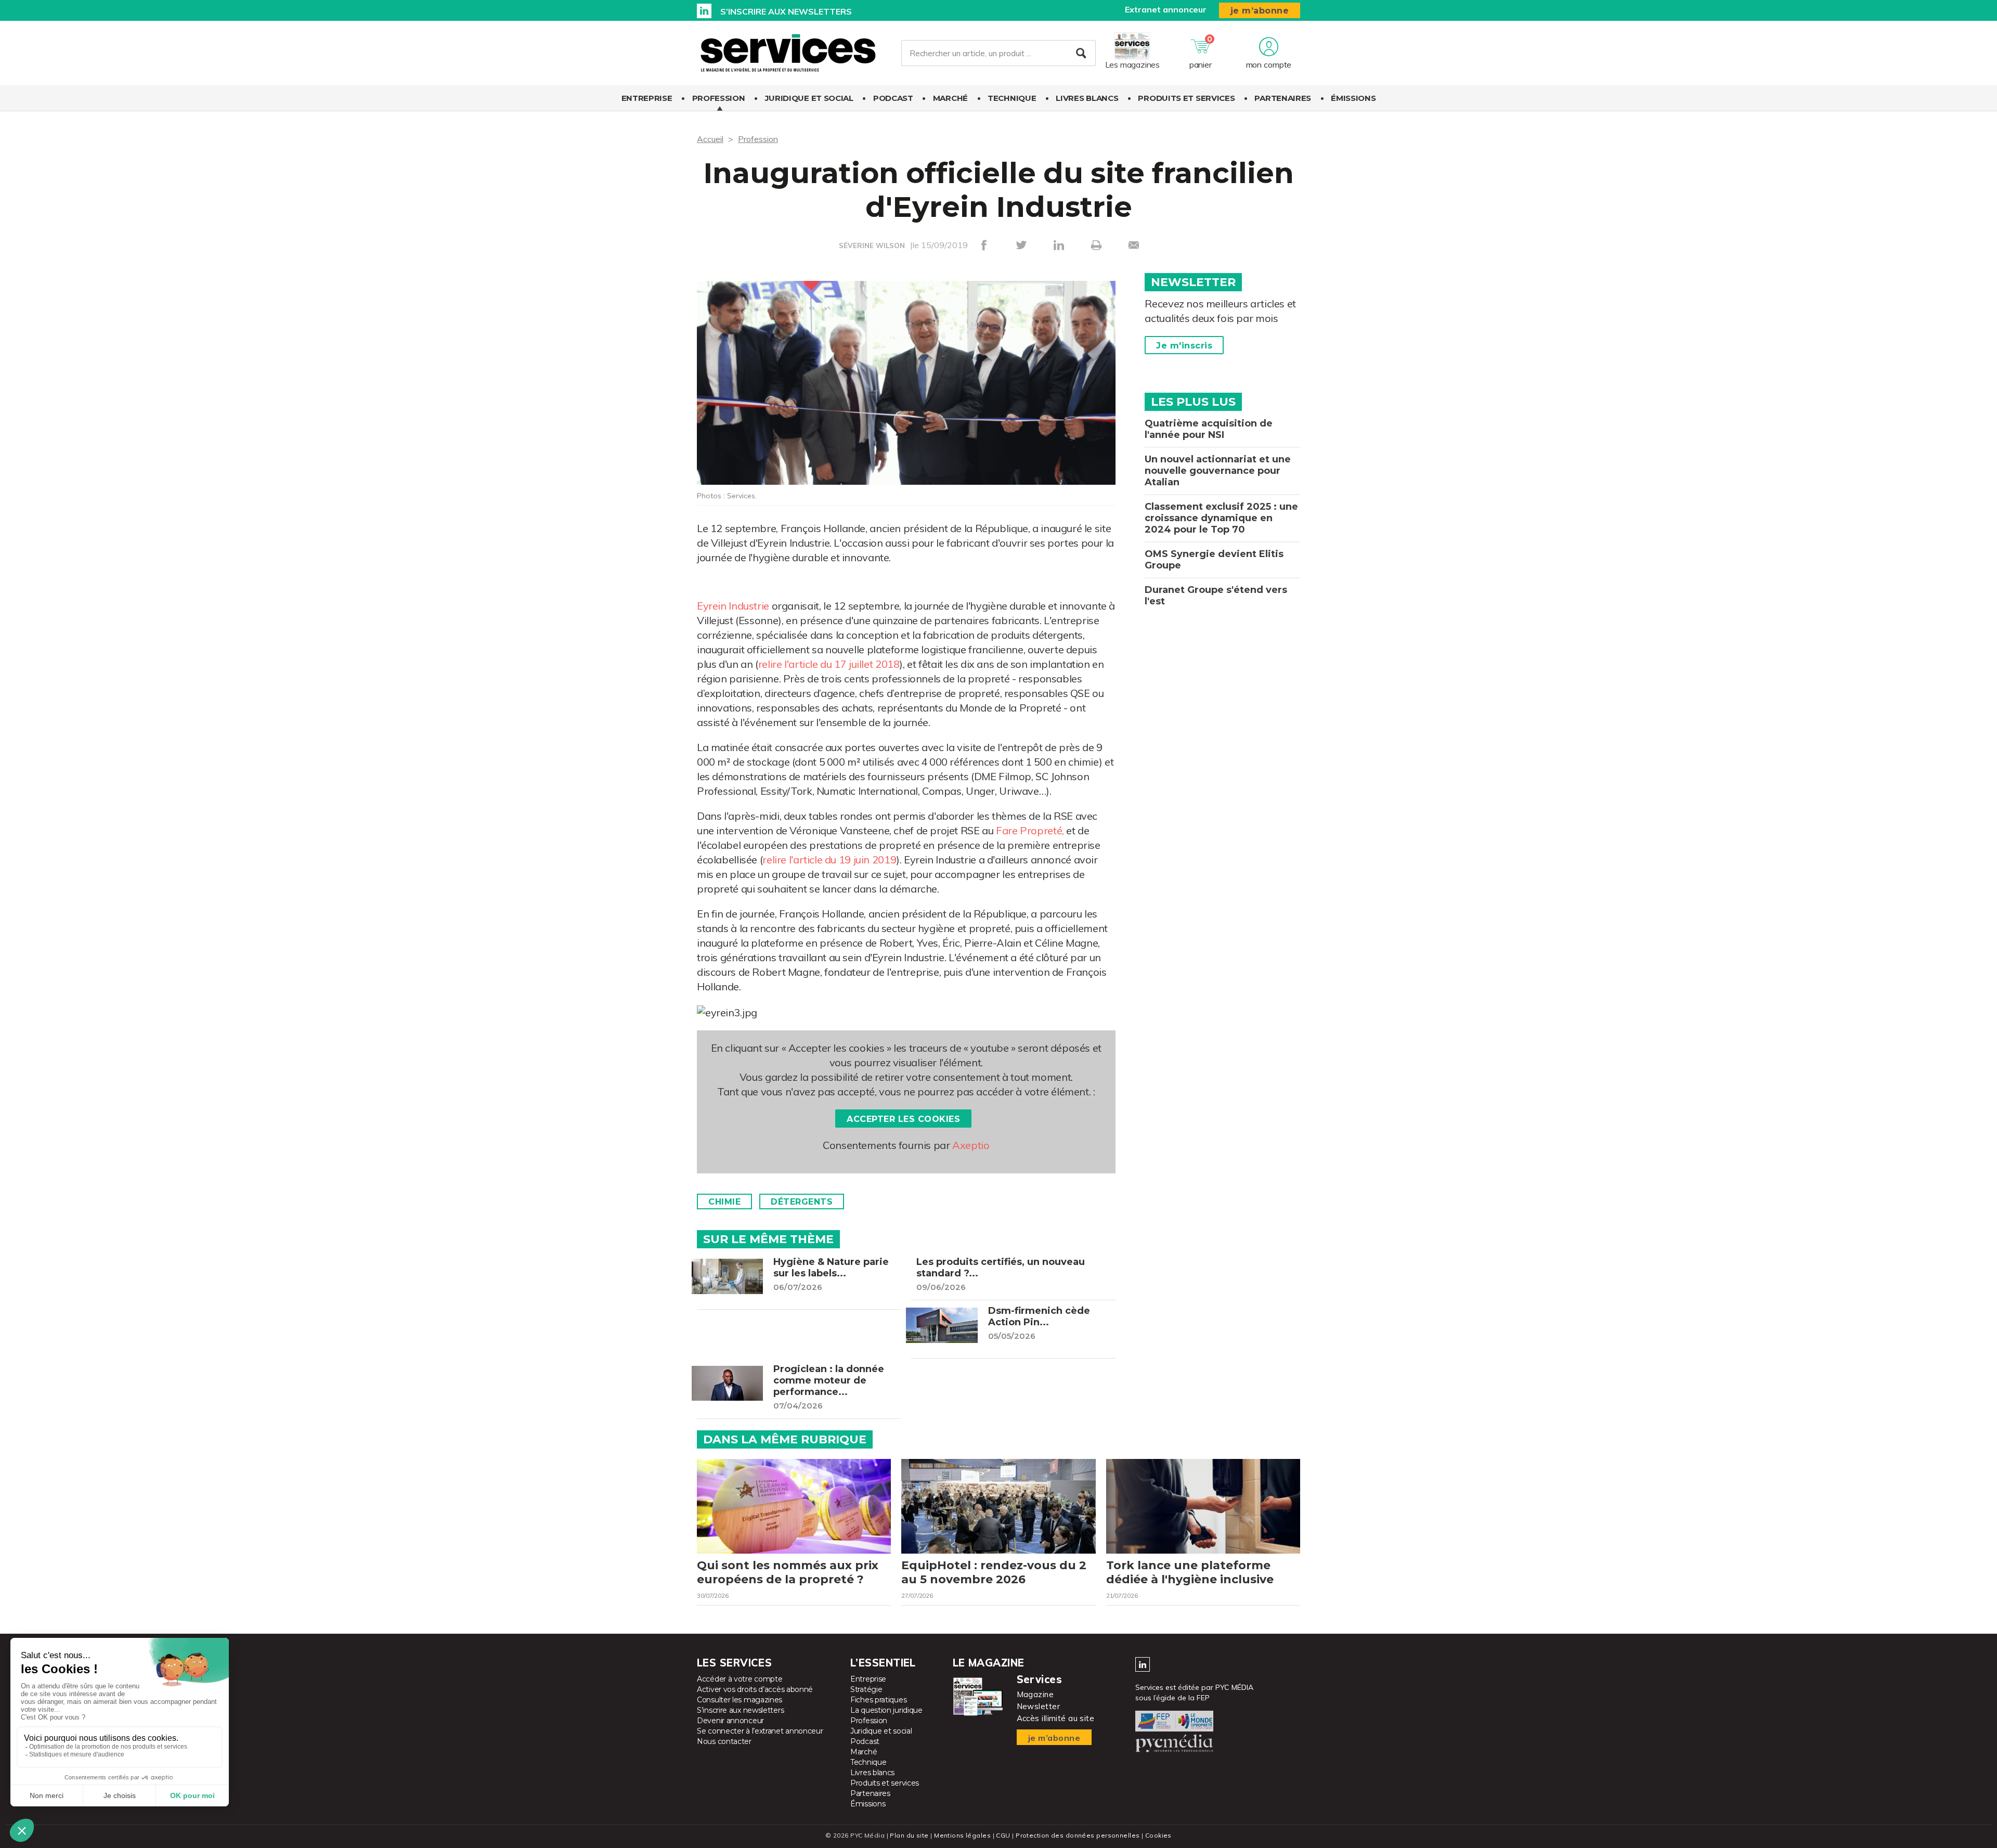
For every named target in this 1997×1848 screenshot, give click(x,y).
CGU (1003, 1835)
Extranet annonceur (1166, 9)
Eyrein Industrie (733, 606)
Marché (950, 98)
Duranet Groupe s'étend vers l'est (1216, 596)
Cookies (1158, 1835)
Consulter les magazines (740, 1700)
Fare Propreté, (1030, 830)
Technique (1012, 98)
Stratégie (866, 1689)
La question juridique (886, 1710)
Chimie (724, 1202)
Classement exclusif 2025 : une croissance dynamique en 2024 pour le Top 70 (1221, 518)
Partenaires (1283, 98)
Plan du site (909, 1835)
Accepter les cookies (903, 1119)
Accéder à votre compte (740, 1679)
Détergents (802, 1202)
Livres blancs (1087, 98)
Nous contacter (724, 1741)
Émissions (1353, 98)
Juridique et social (809, 98)
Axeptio (971, 1145)
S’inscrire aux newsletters (786, 11)
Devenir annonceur (730, 1721)
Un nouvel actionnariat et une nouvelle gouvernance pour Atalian (1218, 471)
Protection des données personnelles (1078, 1835)
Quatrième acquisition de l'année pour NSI (1209, 429)
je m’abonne (1260, 11)
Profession (719, 98)
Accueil (710, 139)
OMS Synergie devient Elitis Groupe (1214, 560)
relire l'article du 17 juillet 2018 (829, 664)
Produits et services (1186, 98)
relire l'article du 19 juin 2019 (829, 860)
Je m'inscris (1184, 346)
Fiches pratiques (878, 1700)
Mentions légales (962, 1835)
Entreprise (647, 98)
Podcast (893, 98)
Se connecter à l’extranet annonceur (760, 1731)
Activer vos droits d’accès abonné (755, 1689)
